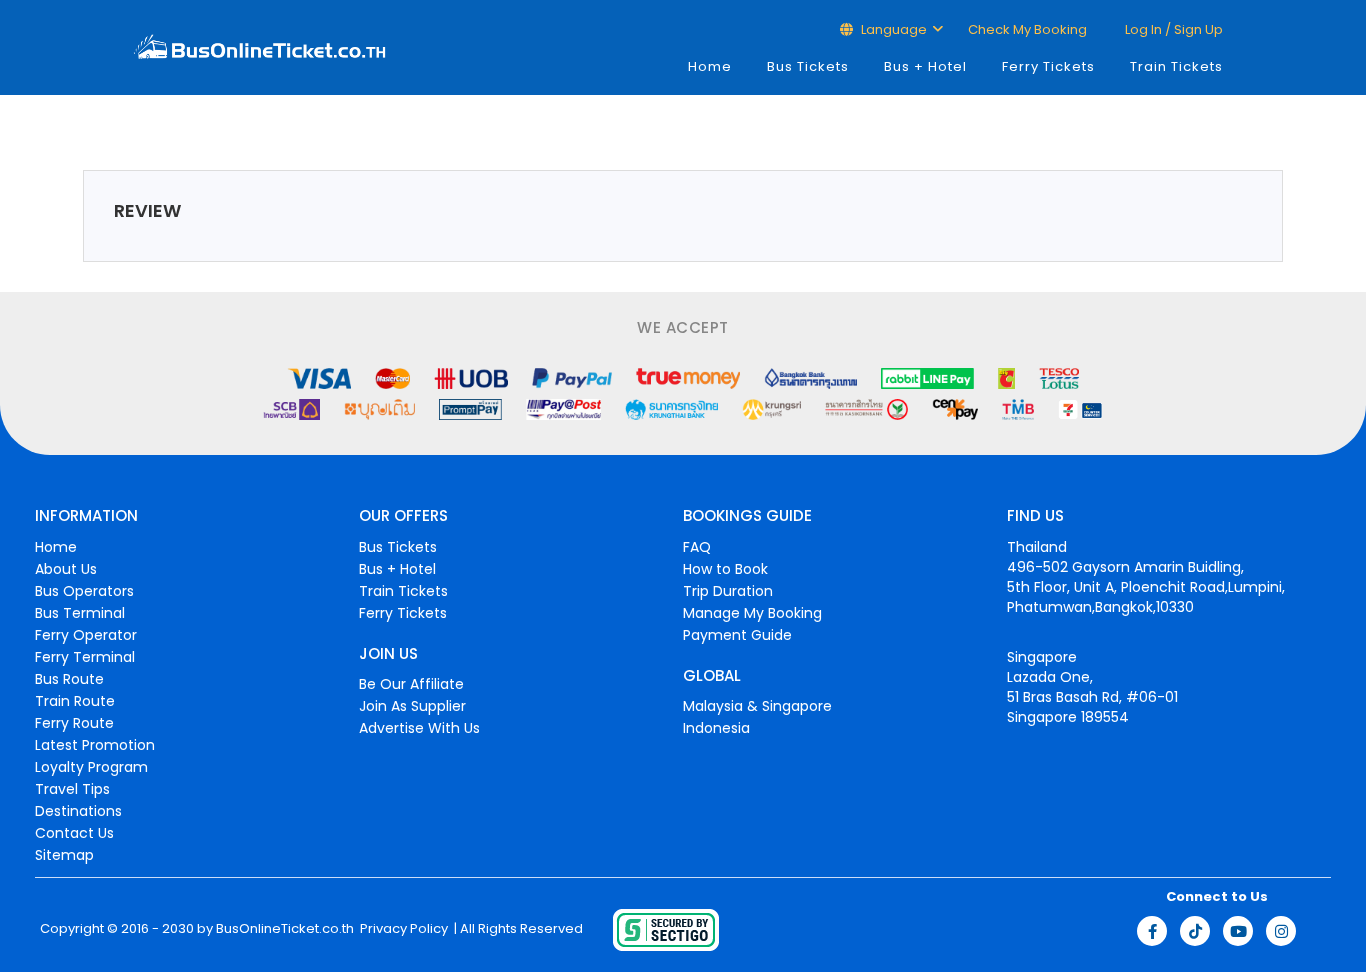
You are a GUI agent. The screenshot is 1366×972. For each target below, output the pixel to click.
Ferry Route (74, 723)
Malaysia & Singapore (757, 706)
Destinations (78, 811)
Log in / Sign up (1172, 29)
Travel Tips (72, 789)
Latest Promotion (95, 745)
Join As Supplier (412, 706)
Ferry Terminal (85, 657)
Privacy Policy (402, 929)
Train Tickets (1176, 66)
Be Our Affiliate (411, 684)
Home (710, 66)
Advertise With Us (419, 728)
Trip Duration (728, 591)
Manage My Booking (752, 613)
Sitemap (64, 855)
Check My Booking (1027, 29)
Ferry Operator (86, 635)
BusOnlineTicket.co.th (285, 929)
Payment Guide (737, 635)
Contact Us (74, 833)
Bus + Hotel (925, 66)
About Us (66, 569)
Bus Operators (84, 591)
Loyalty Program (91, 767)
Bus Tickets (808, 66)
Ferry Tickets (1048, 66)
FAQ (697, 547)
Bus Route (69, 679)
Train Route (75, 701)
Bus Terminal (80, 613)
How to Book (725, 569)
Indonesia (716, 728)
